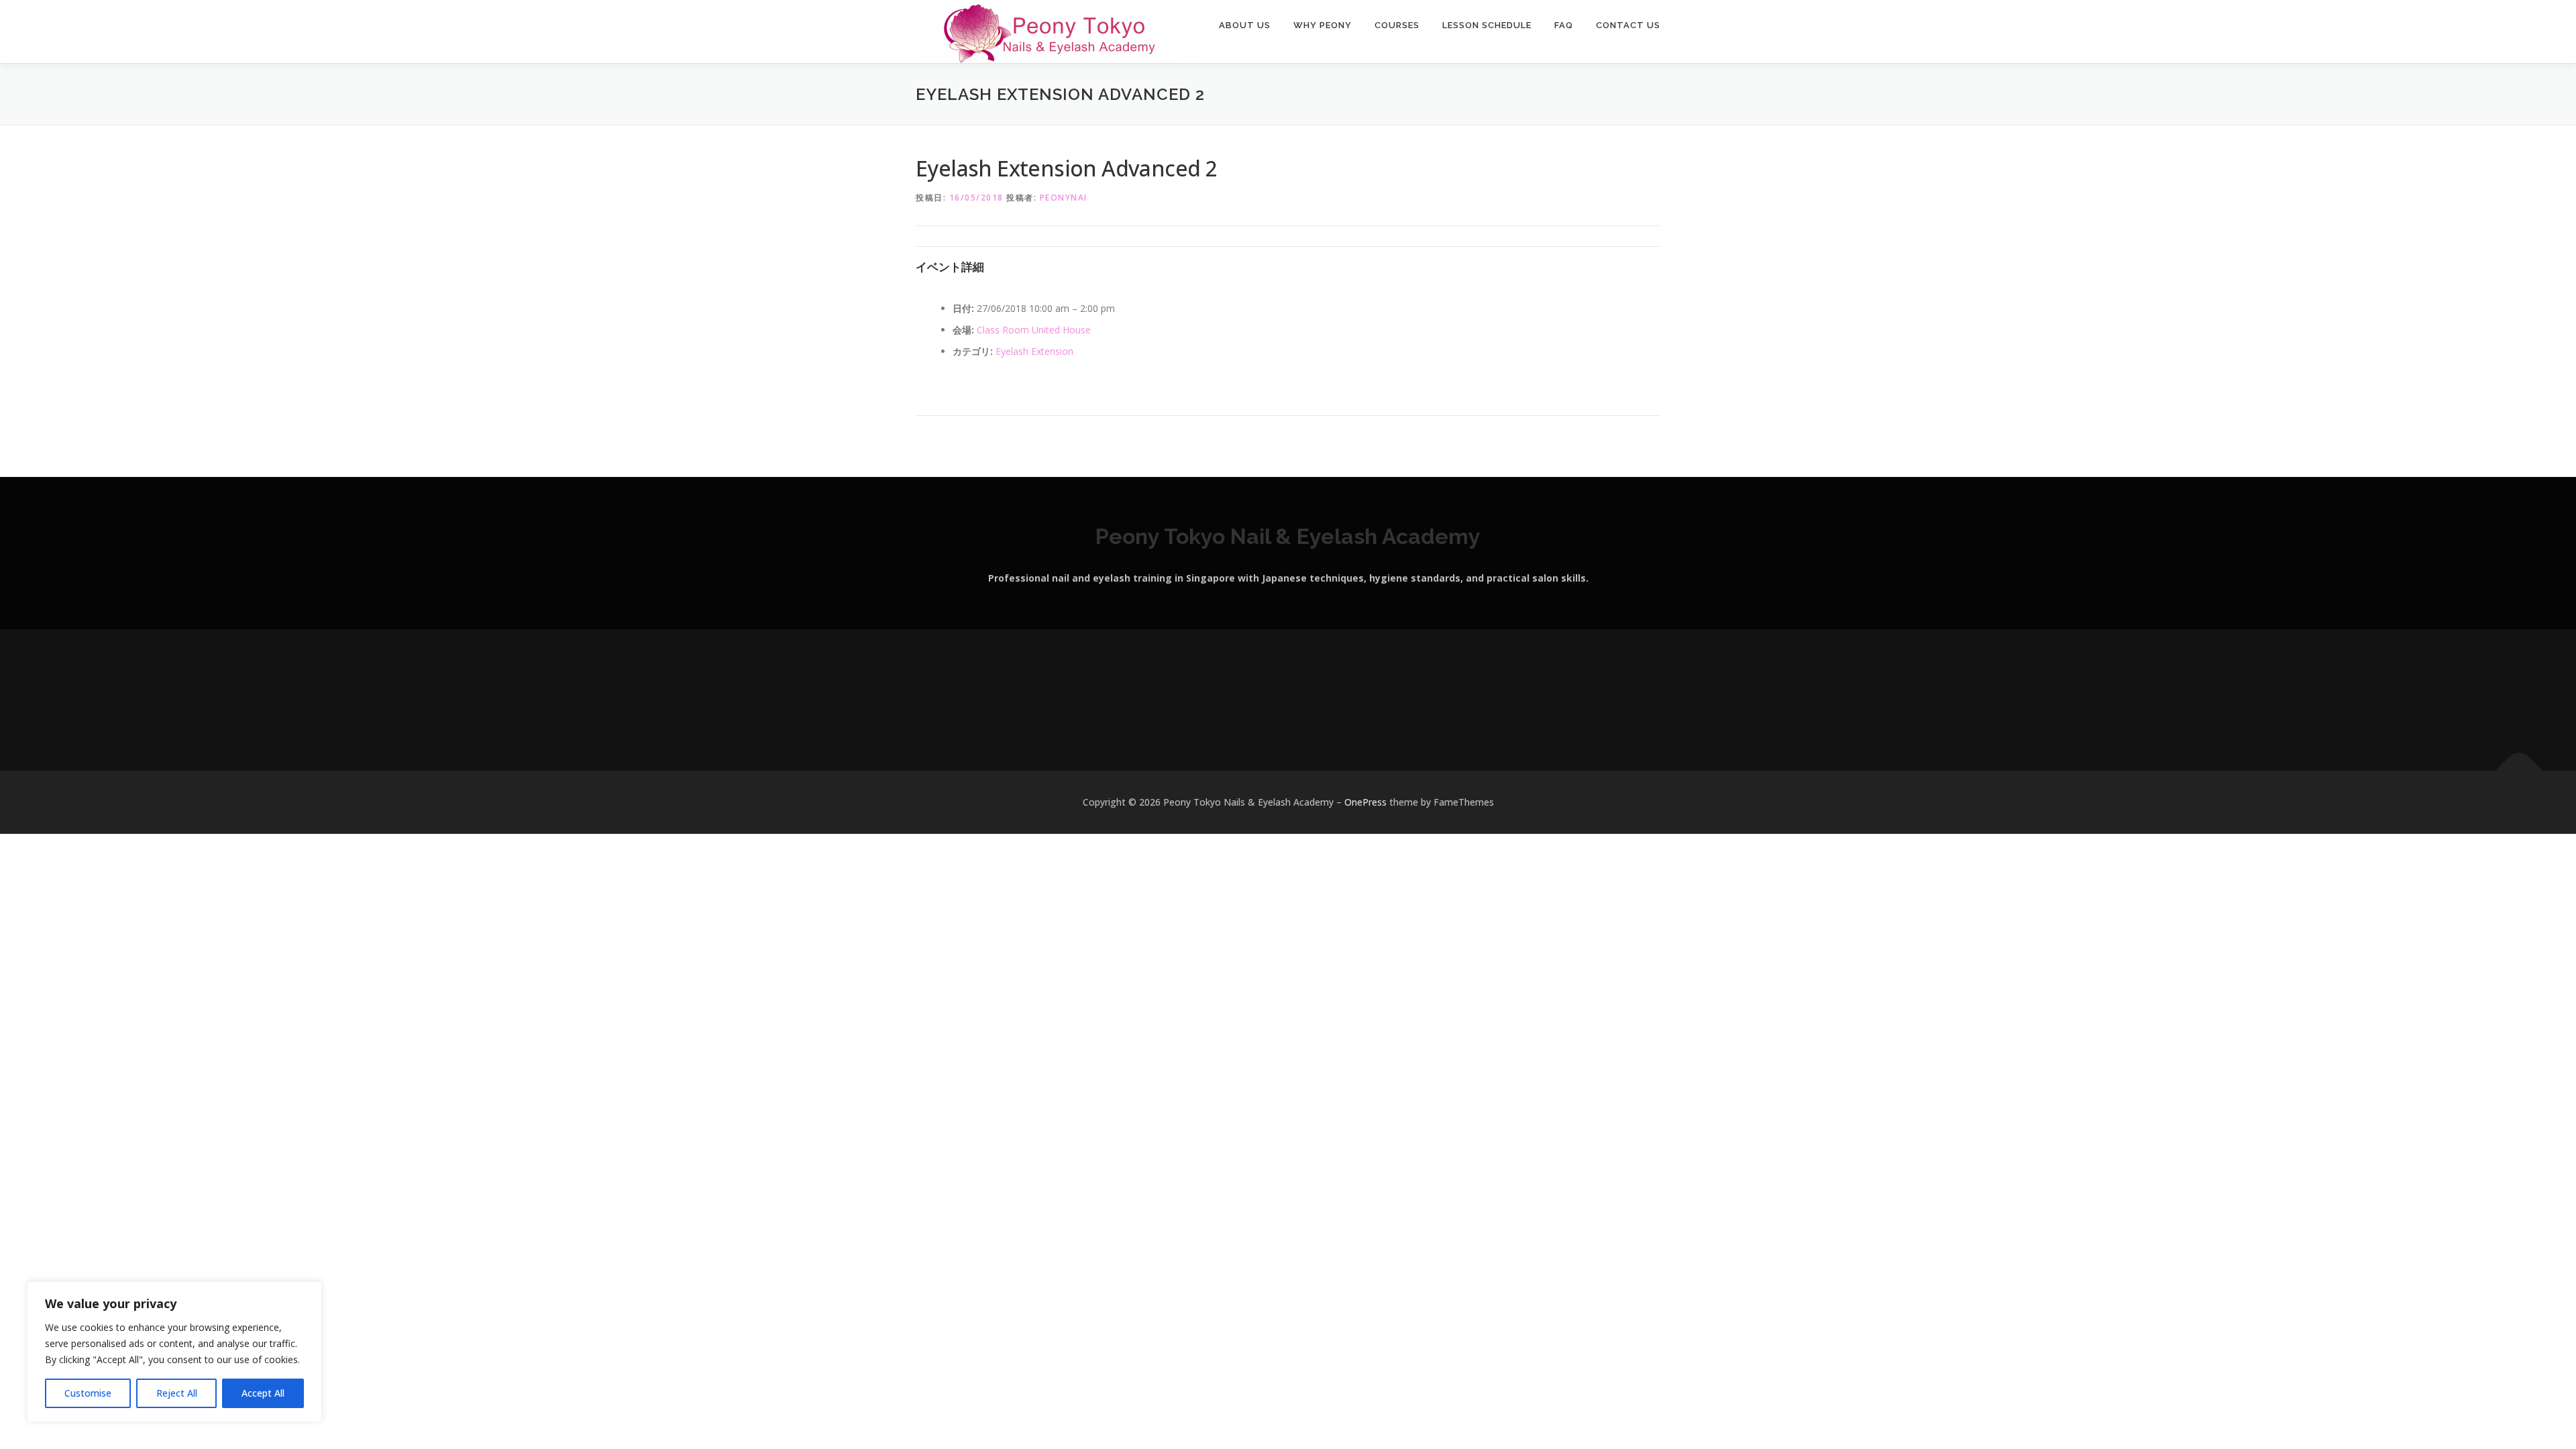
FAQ (1564, 25)
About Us (1245, 25)
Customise (88, 1393)
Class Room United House (1034, 330)
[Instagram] (1272, 700)
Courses (1397, 25)
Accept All (263, 1393)
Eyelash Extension (1034, 351)
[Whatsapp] (1304, 700)
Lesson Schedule (1487, 25)
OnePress (1365, 802)
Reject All (177, 1393)
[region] (174, 1352)
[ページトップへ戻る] (2519, 771)
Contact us (1628, 25)
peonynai (1064, 198)
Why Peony (1323, 25)
